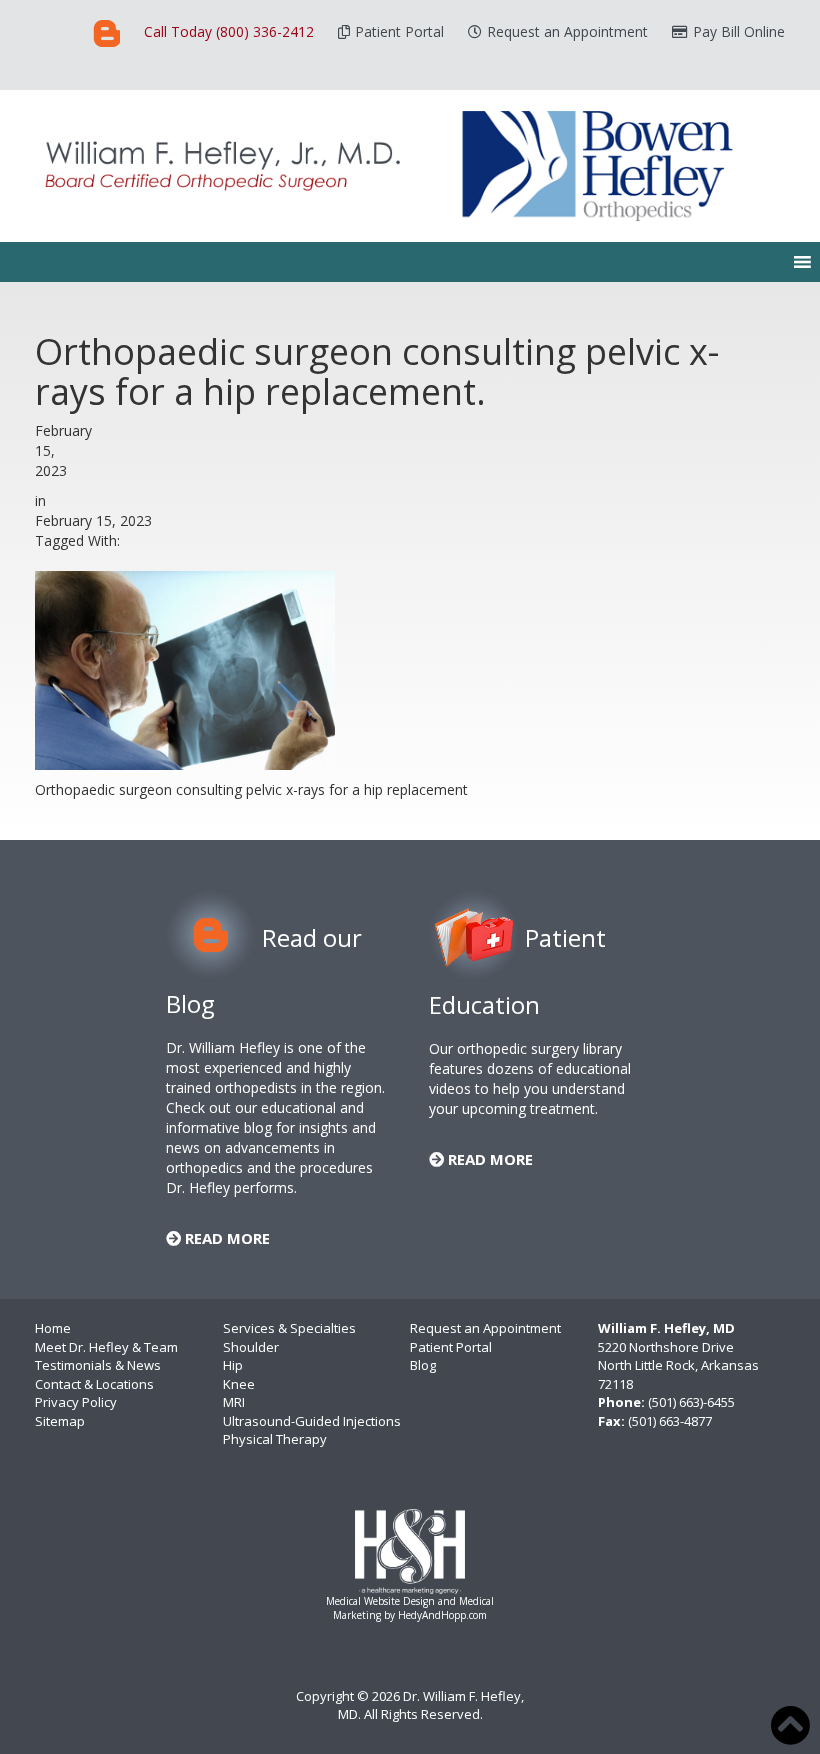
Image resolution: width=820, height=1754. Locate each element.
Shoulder (251, 1347)
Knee (239, 1384)
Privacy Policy (76, 1402)
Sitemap (60, 1421)
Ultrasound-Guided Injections (312, 1421)
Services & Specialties (289, 1328)
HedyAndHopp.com (442, 1615)
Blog (423, 1365)
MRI (234, 1402)
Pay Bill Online (739, 31)
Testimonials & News (98, 1365)
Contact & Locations (94, 1384)
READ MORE (225, 1238)
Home (53, 1328)
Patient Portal (399, 31)
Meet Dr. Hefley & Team (106, 1347)
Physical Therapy (275, 1439)
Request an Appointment (567, 31)
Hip (233, 1365)
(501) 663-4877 (670, 1421)
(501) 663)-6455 (691, 1402)
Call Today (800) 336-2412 (229, 31)
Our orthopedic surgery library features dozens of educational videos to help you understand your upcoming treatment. (530, 1078)
